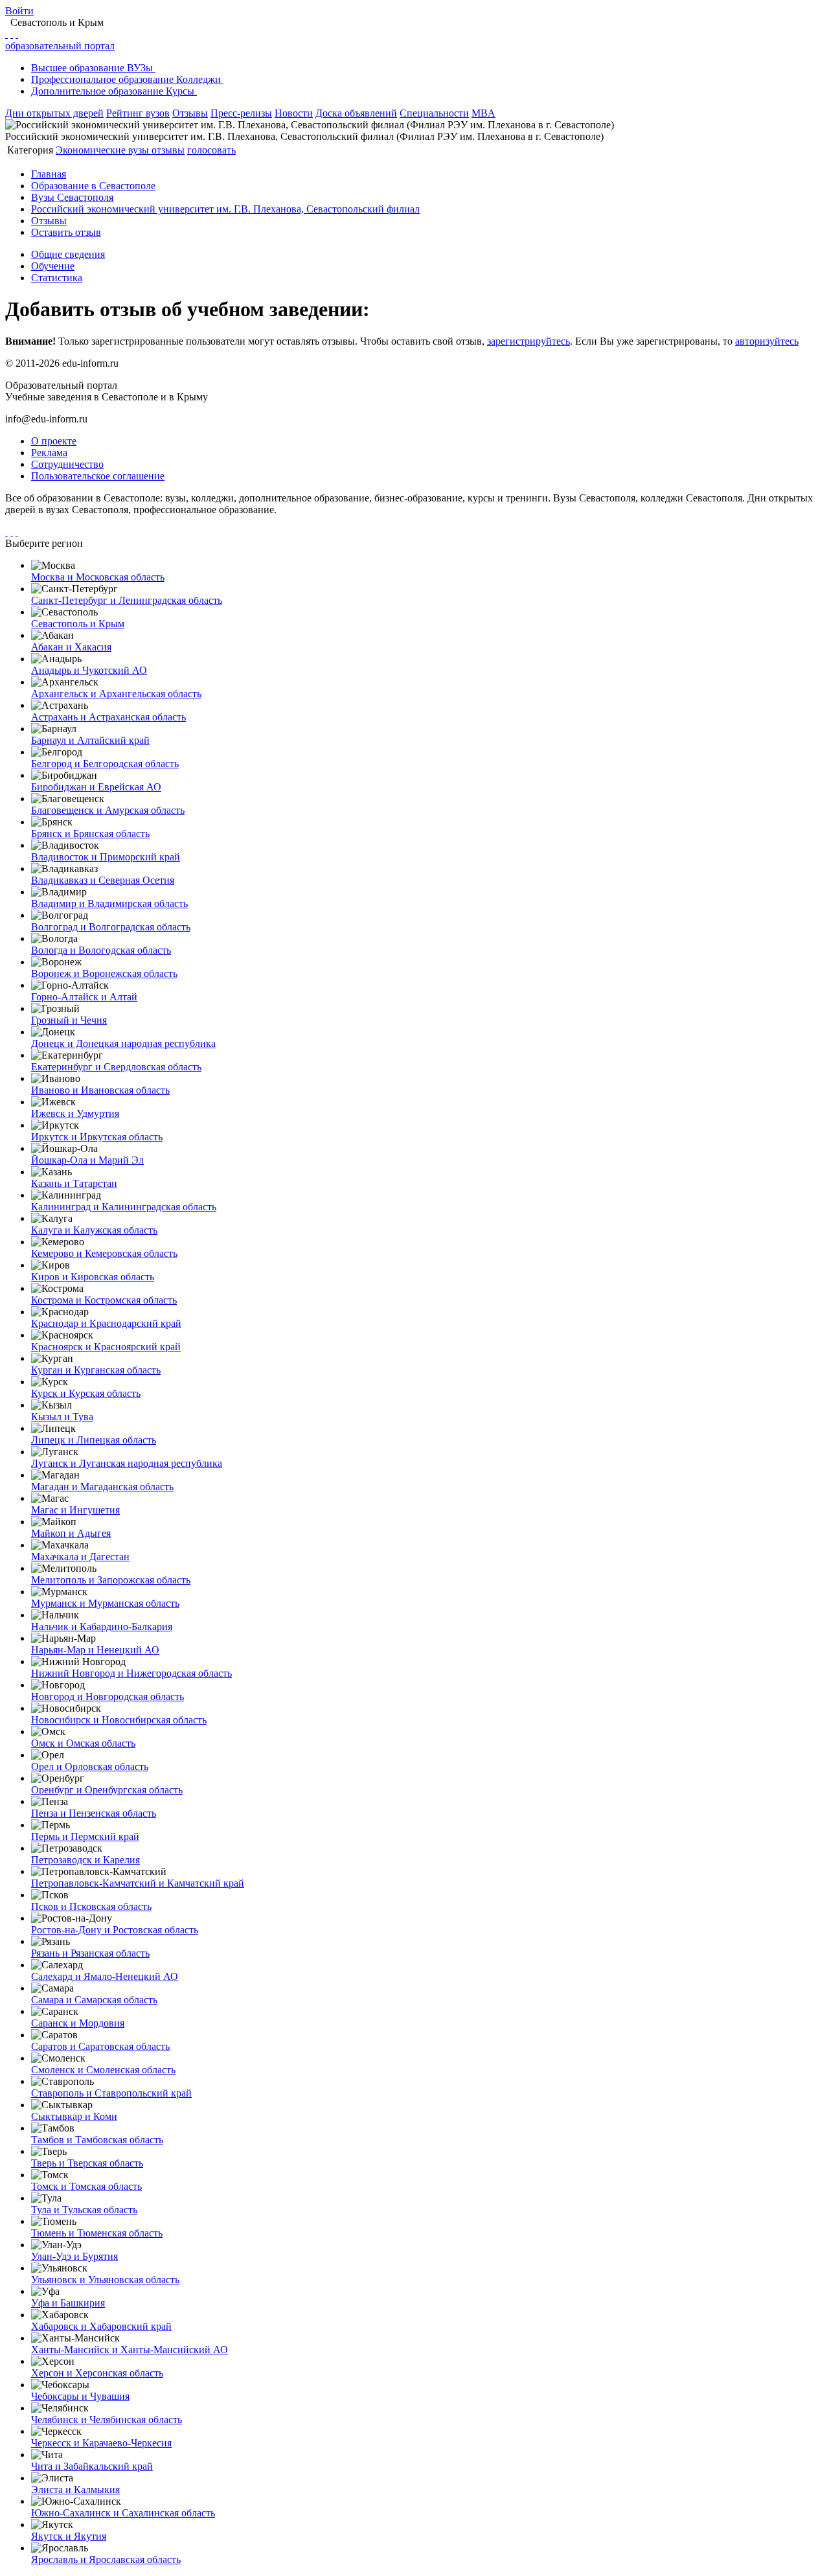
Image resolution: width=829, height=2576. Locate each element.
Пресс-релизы (241, 113)
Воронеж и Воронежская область (104, 973)
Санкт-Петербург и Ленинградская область (127, 600)
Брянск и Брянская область (90, 834)
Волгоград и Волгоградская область (111, 927)
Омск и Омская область (83, 1743)
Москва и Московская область (98, 577)
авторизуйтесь (767, 341)
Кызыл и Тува (62, 1417)
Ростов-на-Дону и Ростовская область (115, 1930)
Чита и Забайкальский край (92, 2466)
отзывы (168, 150)
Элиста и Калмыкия (75, 2490)
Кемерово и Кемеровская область (104, 1253)
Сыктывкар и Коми (74, 2116)
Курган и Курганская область (96, 1370)
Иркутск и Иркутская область (97, 1137)
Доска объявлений (356, 113)
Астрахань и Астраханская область (108, 717)
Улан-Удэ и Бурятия (74, 2256)
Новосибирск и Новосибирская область (119, 1720)
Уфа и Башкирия (68, 2303)
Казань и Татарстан (74, 1183)
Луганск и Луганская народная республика (127, 1463)
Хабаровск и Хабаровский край (101, 2326)
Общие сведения (68, 254)
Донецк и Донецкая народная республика (123, 1043)
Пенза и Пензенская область (94, 1813)
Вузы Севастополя (72, 197)
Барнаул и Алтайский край (90, 740)
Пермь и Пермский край (85, 1836)
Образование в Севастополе (93, 186)
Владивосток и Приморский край (106, 857)
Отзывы (190, 113)
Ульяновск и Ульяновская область (105, 2280)
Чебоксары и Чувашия (80, 2396)
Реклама (49, 453)
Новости (294, 113)
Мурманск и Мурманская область (105, 1603)
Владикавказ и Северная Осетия (103, 880)
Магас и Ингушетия (75, 1510)
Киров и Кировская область (93, 1277)
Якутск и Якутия (69, 2536)
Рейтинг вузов (138, 113)
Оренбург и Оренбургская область (107, 1790)
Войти (19, 11)
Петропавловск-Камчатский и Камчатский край (138, 1883)
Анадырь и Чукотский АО (89, 670)
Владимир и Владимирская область (109, 903)
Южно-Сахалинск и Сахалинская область (123, 2513)
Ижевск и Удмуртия (75, 1113)
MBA (483, 113)
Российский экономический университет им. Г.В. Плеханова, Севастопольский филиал (225, 209)
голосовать (211, 150)
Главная (49, 174)
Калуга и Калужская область (94, 1230)
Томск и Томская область (86, 2186)
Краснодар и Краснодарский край (106, 1323)
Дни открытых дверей (54, 113)
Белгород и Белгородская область (105, 764)
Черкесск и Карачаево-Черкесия (101, 2443)
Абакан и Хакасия (71, 647)
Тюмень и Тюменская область (97, 2233)
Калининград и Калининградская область (124, 1207)
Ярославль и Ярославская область (106, 2559)
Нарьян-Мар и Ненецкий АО (95, 1650)
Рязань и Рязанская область (90, 1953)
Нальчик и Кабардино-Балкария (102, 1627)
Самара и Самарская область (94, 2000)
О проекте (54, 441)
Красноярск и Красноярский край (106, 1347)
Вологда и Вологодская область (101, 950)
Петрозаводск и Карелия (85, 1860)
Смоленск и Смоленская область (103, 2070)
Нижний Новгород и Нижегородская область (131, 1673)
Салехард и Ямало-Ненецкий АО (105, 1976)
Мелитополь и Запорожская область (111, 1580)
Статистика (57, 278)
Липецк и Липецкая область (94, 1440)
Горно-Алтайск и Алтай (84, 997)
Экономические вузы (104, 150)
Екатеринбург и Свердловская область (116, 1067)
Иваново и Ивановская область (100, 1090)
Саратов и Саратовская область (100, 2046)
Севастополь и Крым (78, 624)
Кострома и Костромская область (104, 1300)
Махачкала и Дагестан (80, 1557)
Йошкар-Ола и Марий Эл (87, 1160)
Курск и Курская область (86, 1393)
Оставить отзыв (66, 232)
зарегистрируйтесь (528, 341)
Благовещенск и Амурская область (108, 810)
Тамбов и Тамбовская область (97, 2140)
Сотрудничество (67, 464)
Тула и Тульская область (84, 2210)
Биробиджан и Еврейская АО (96, 787)
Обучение (53, 266)
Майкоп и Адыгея (71, 1533)
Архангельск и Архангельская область (116, 694)
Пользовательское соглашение (98, 476)
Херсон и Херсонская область (97, 2373)
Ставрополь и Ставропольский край (111, 2093)
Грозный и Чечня (69, 1020)
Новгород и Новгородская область (108, 1696)
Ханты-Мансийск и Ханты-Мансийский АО (130, 2350)
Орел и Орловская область (90, 1766)
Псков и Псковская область (91, 1906)
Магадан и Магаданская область (102, 1487)
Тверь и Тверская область (87, 2163)
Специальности (434, 113)
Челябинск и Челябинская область (107, 2420)
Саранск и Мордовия (78, 2023)
